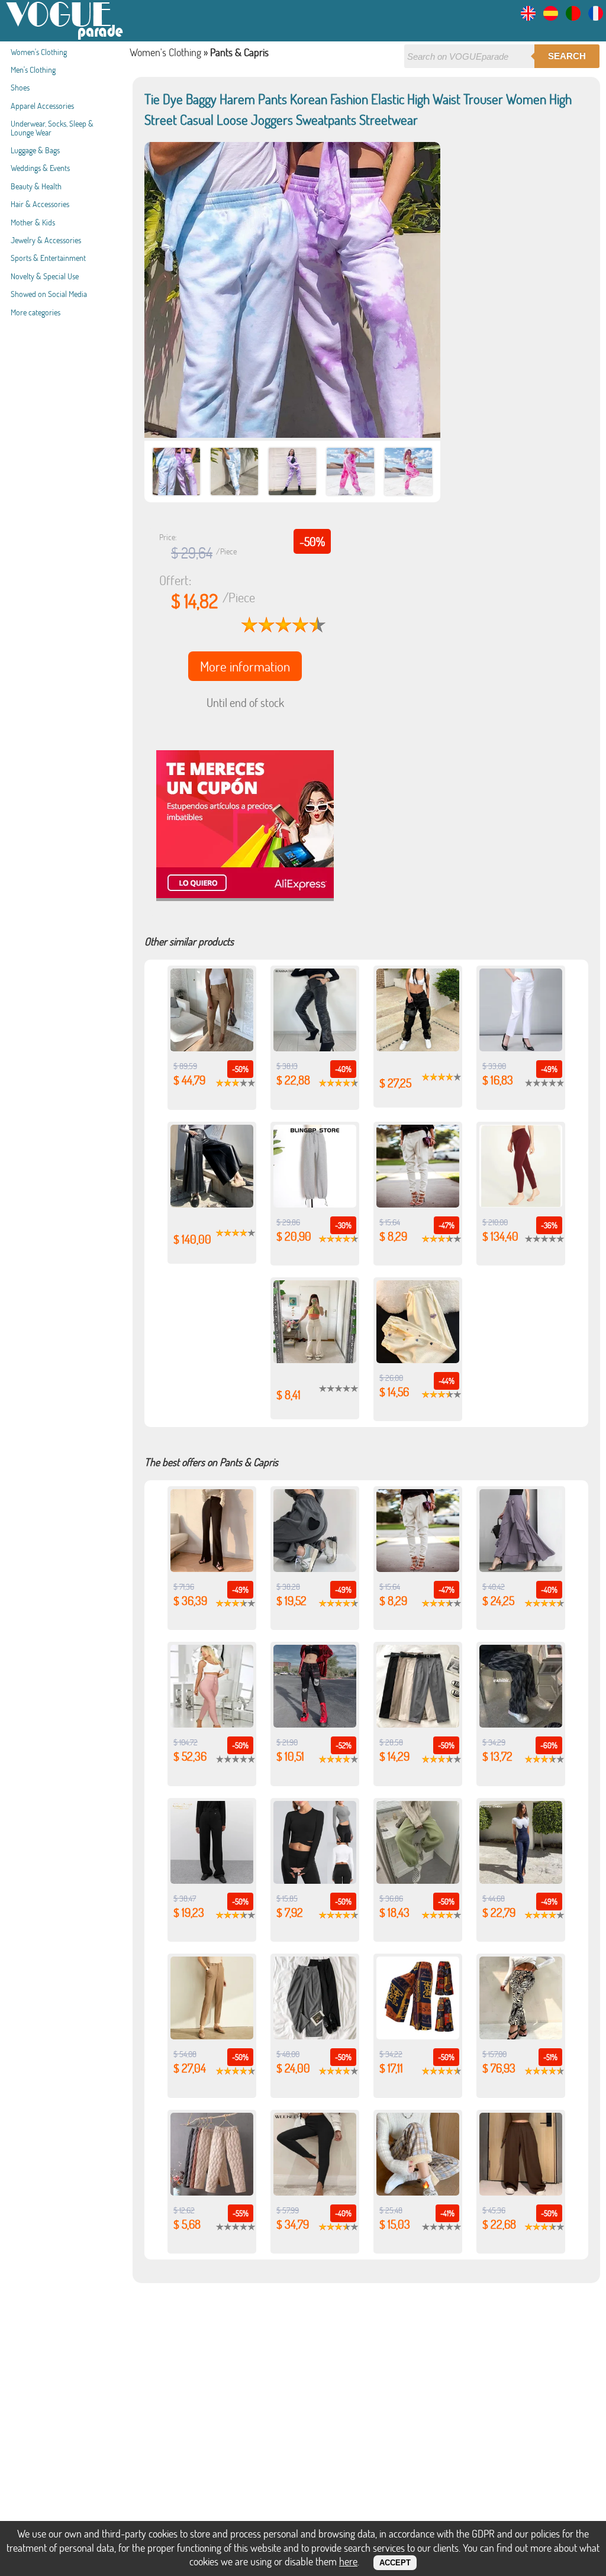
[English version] (528, 17)
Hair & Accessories (40, 204)
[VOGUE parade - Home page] (65, 38)
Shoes (20, 87)
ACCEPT (395, 2563)
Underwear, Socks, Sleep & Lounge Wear (52, 127)
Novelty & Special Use (45, 276)
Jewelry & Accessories (46, 240)
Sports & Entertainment (48, 258)
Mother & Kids (33, 222)
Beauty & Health (36, 186)
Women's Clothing (39, 52)
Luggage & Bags (35, 150)
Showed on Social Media (49, 294)
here (348, 2561)
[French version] (596, 17)
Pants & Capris (239, 52)
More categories (36, 312)
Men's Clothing (33, 70)
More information (245, 666)
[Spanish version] (551, 17)
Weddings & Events (40, 168)
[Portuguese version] (573, 17)
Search (567, 56)
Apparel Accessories (42, 106)
